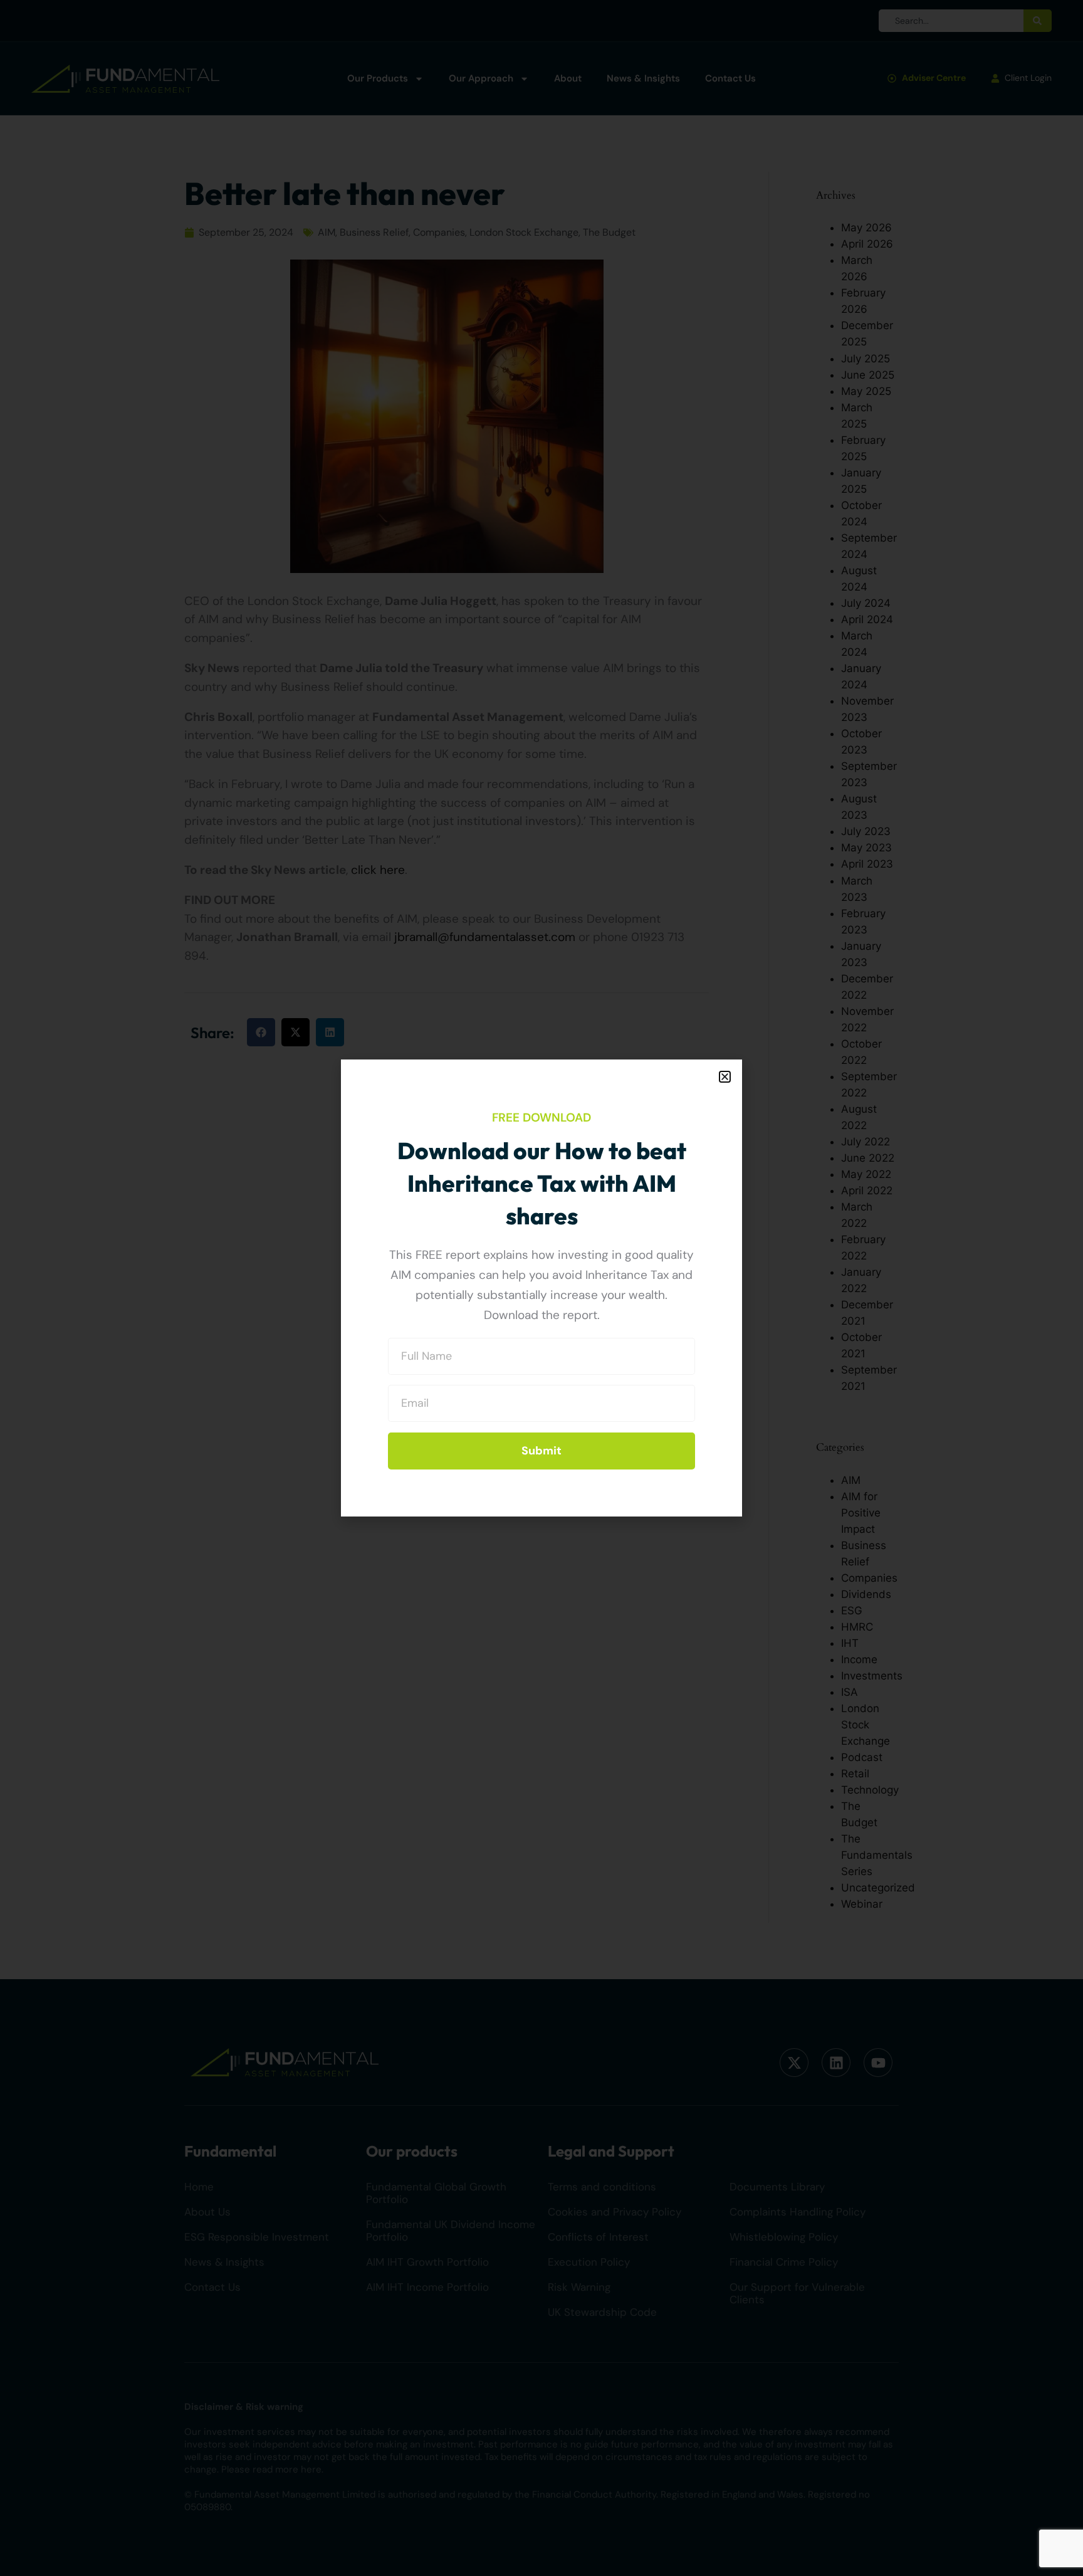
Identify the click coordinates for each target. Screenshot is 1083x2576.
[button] (725, 1077)
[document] (541, 1288)
